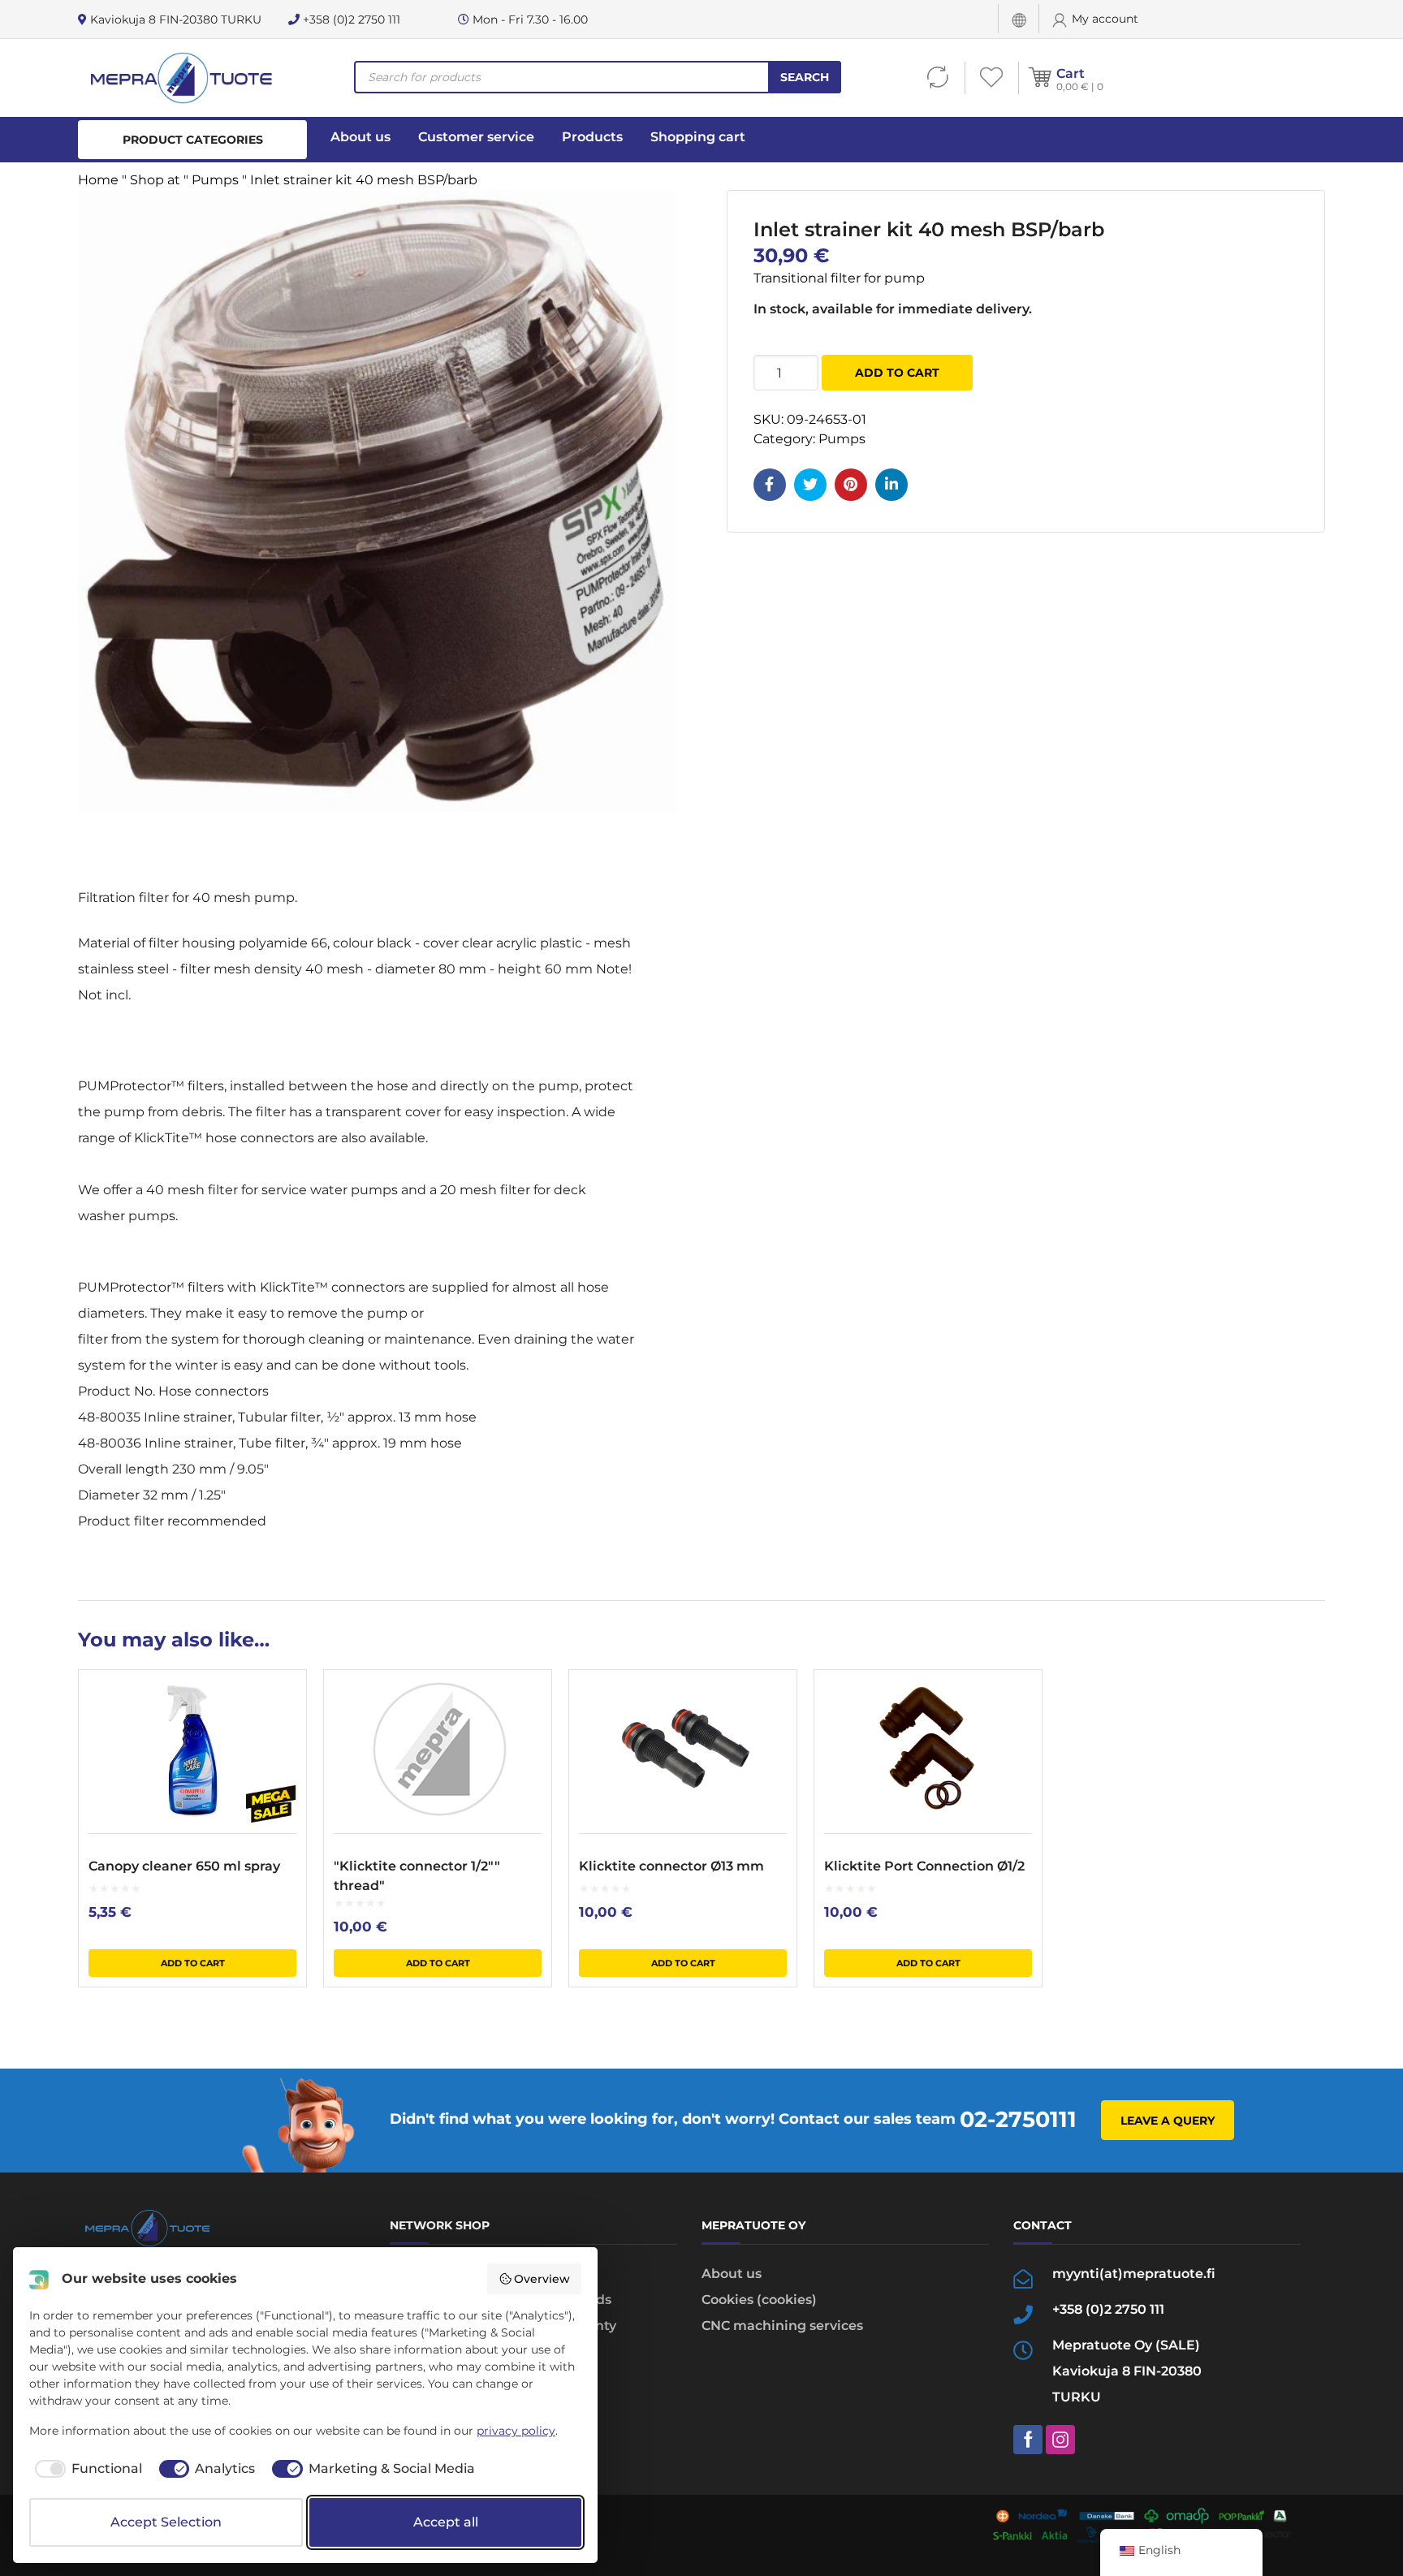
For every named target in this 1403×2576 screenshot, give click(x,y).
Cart (1071, 73)
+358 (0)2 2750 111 (350, 19)
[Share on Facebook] (770, 485)
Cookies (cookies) (759, 2300)
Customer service (476, 137)
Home (98, 180)
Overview (542, 2279)
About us (360, 137)
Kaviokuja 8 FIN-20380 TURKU (174, 19)
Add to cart (897, 373)
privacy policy (516, 2431)
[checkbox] (86, 2469)
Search (805, 77)
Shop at (155, 180)
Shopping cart (698, 137)
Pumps (215, 180)
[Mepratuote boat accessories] (181, 78)
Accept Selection (166, 2522)
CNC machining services (782, 2326)
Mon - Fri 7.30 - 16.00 (529, 19)
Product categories (193, 140)
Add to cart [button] (193, 1963)
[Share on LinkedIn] (891, 485)
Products (592, 137)
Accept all (446, 2522)
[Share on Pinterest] (851, 485)
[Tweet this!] (810, 485)
